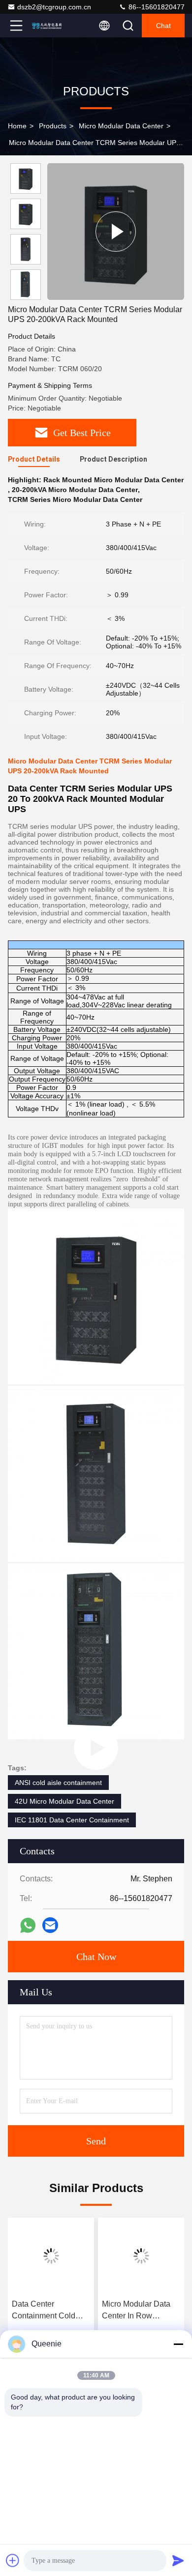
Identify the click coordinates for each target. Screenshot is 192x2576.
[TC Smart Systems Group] (49, 26)
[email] (50, 1925)
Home (17, 126)
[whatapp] (28, 1925)
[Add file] (13, 2560)
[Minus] (178, 2344)
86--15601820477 (156, 7)
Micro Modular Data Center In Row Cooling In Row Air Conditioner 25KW (136, 2311)
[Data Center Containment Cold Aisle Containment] (51, 2256)
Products (53, 126)
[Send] (178, 2560)
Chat (163, 26)
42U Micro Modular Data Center (64, 1801)
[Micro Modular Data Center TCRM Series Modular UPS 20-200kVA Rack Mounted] (116, 231)
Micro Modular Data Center (121, 126)
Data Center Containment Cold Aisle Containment (44, 2311)
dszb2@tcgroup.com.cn (54, 7)
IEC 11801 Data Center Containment (72, 1820)
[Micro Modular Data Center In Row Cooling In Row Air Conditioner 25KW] (141, 2256)
